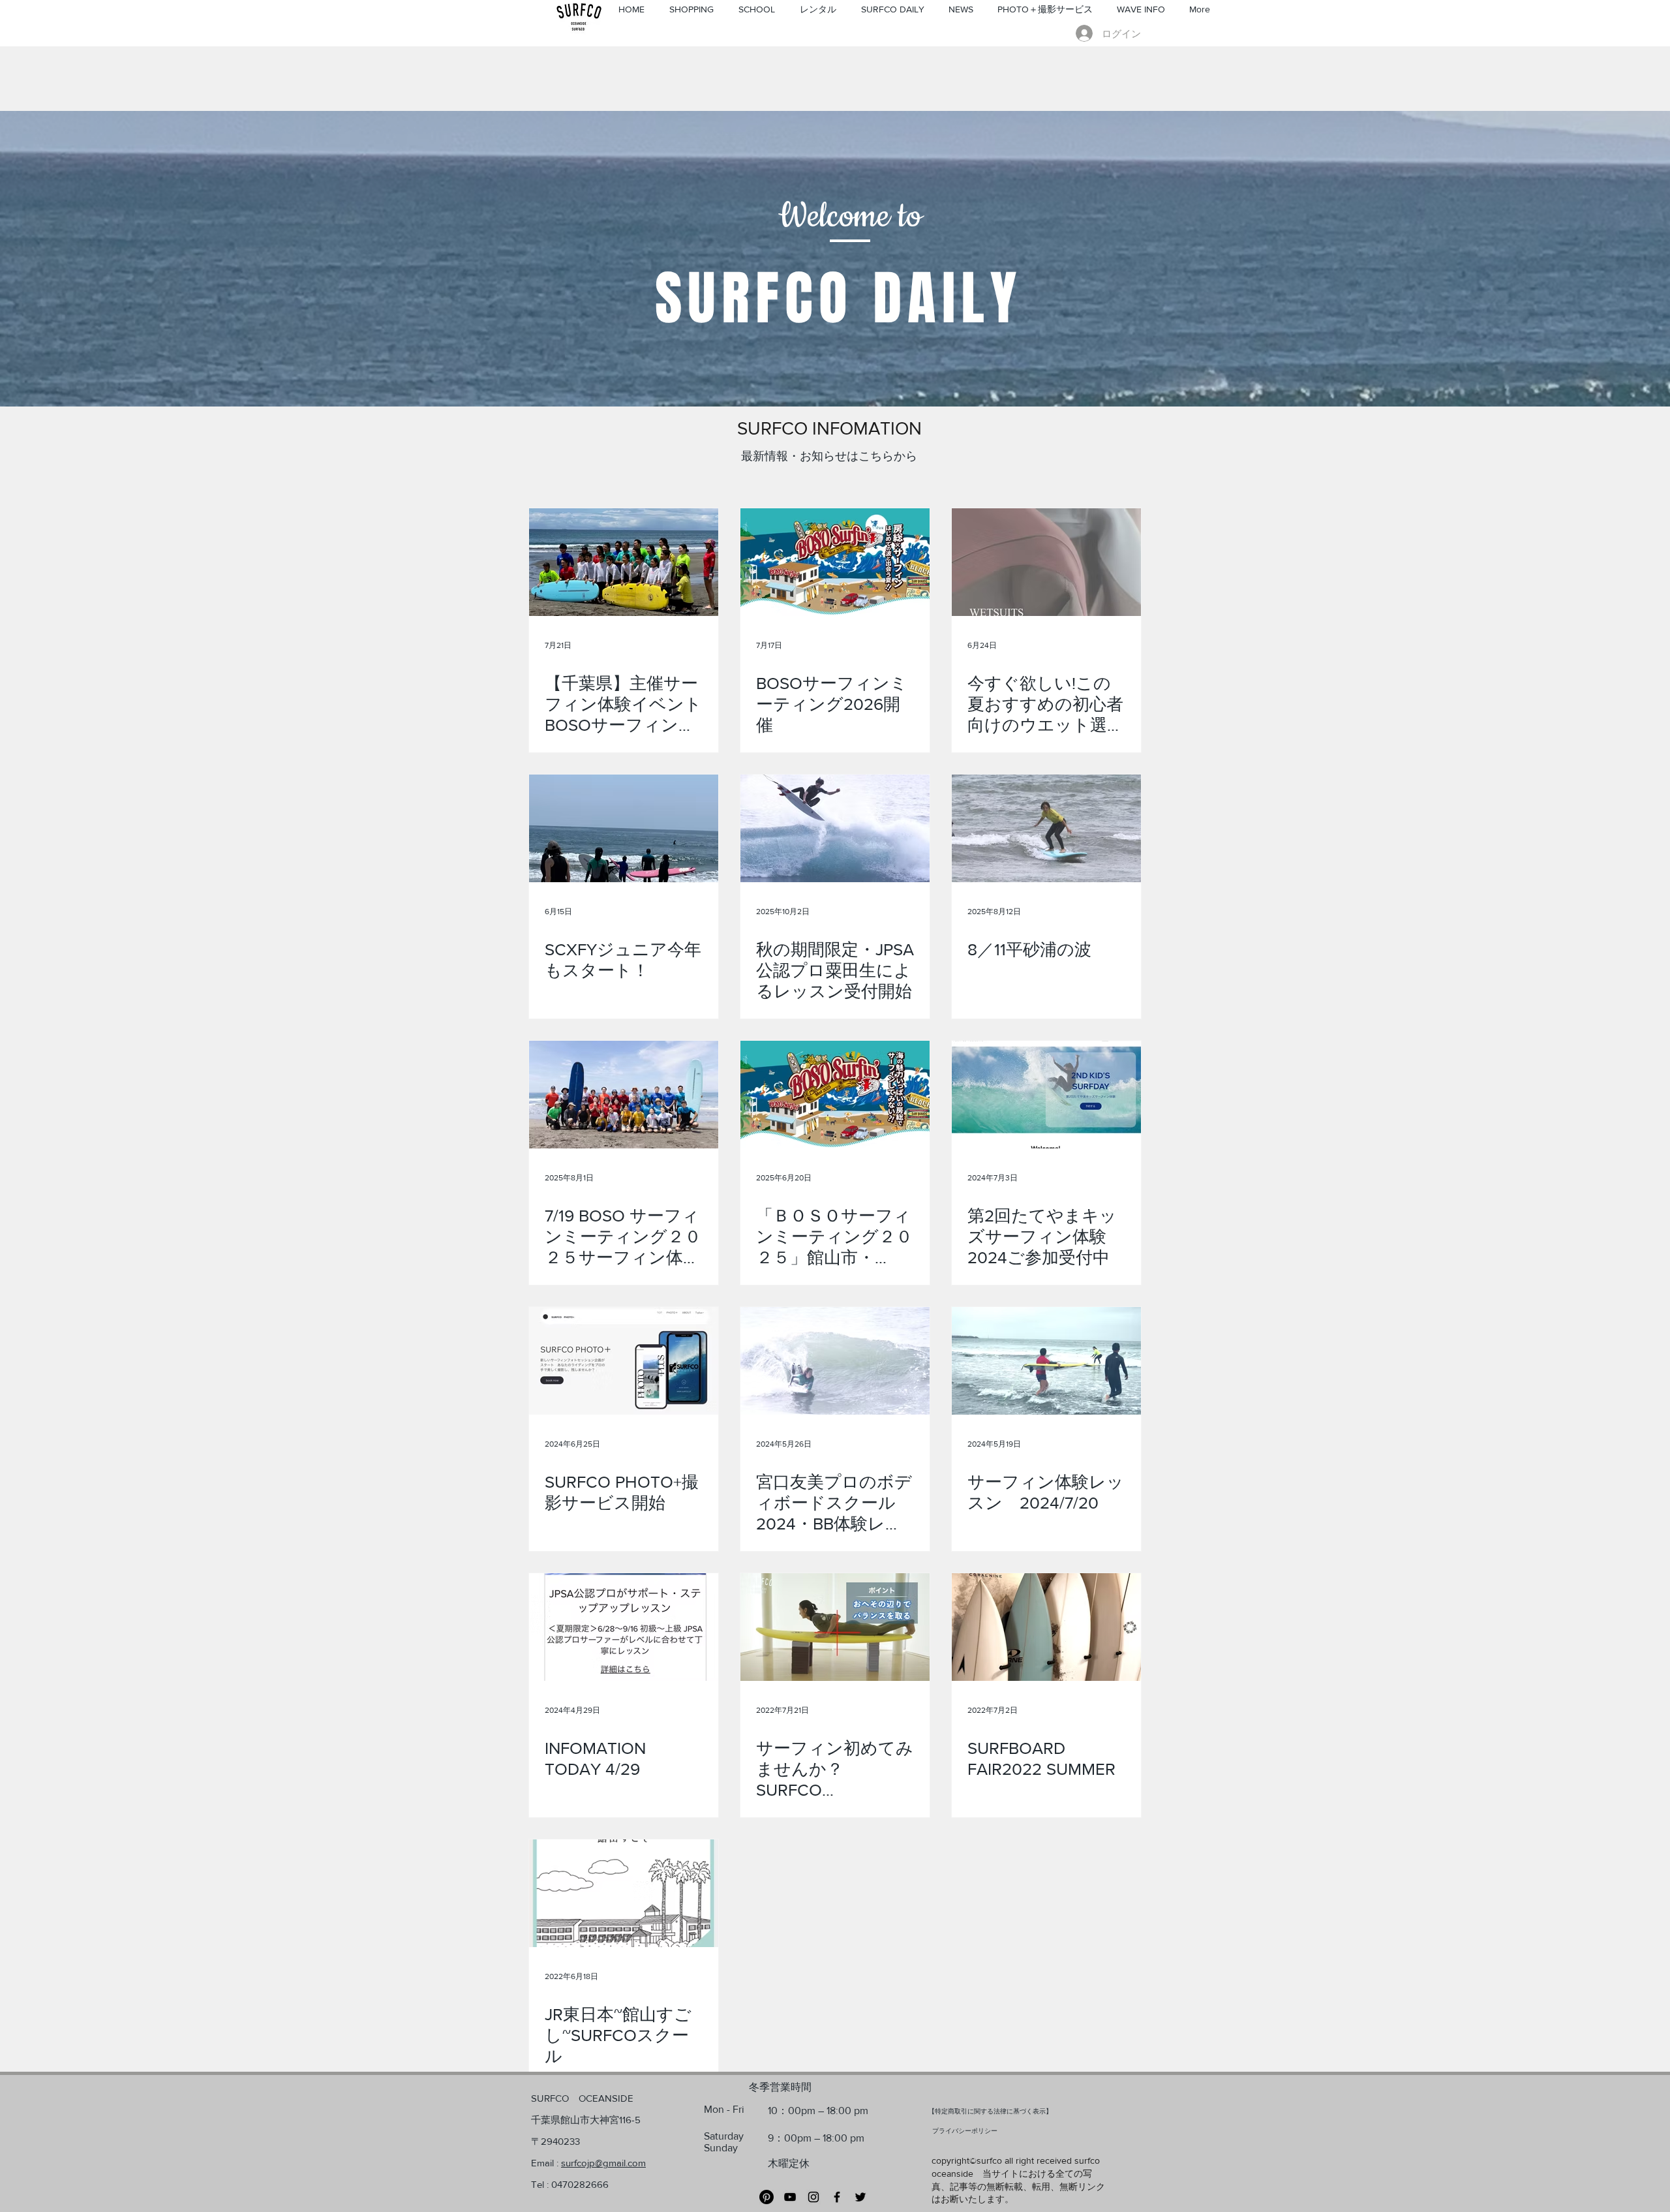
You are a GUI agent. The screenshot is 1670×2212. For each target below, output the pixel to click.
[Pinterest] (767, 2197)
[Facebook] (837, 2197)
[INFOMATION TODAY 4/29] (624, 1627)
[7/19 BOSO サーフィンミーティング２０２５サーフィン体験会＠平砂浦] (624, 1095)
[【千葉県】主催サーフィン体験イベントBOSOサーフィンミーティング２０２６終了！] (624, 562)
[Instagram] (813, 2197)
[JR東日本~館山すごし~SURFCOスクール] (624, 1893)
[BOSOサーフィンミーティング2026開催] (835, 562)
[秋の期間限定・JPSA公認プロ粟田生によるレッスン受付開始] (835, 828)
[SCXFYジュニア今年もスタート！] (624, 828)
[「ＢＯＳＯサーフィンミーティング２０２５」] (835, 1095)
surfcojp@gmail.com (603, 2163)
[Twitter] (860, 2197)
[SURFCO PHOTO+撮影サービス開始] (624, 1361)
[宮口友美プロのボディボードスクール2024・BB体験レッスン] (835, 1361)
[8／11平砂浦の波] (1046, 828)
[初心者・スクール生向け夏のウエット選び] (1046, 562)
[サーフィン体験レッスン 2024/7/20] (1046, 1361)
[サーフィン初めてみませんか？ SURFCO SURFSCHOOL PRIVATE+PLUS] (835, 1627)
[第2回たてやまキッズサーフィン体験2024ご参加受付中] (1046, 1095)
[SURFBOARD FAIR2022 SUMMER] (1046, 1627)
